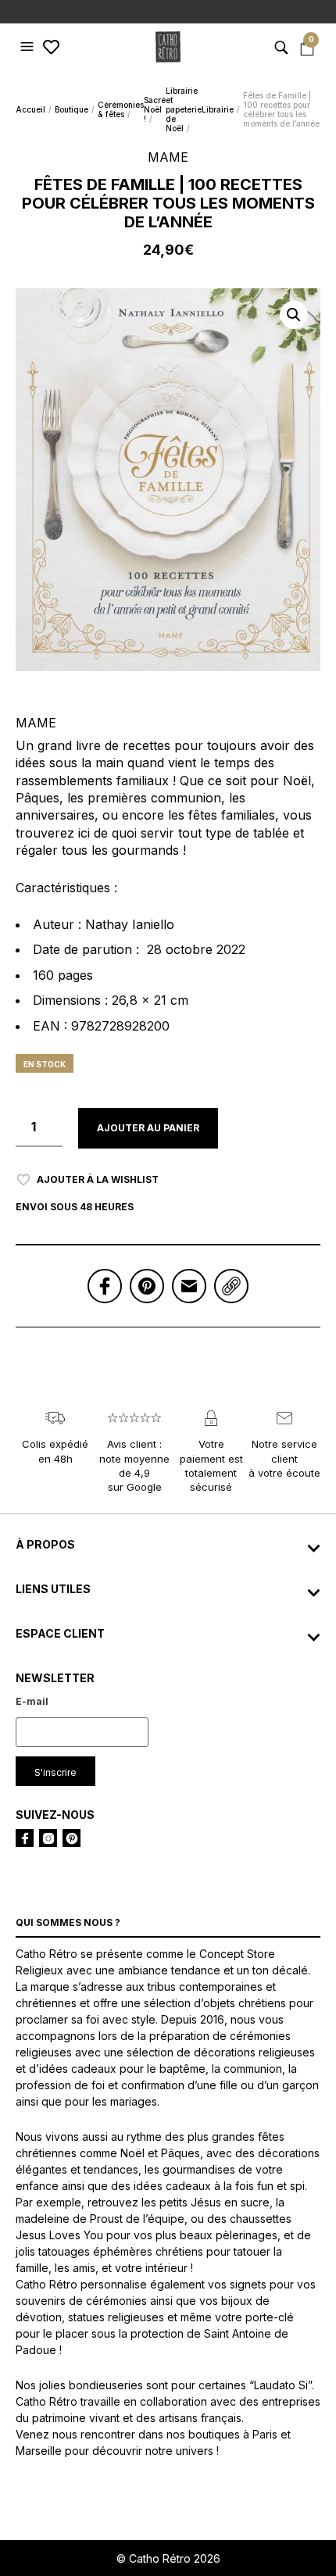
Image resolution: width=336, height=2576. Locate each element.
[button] (29, 47)
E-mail (32, 1701)
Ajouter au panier (148, 1128)
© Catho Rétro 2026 (168, 2558)
